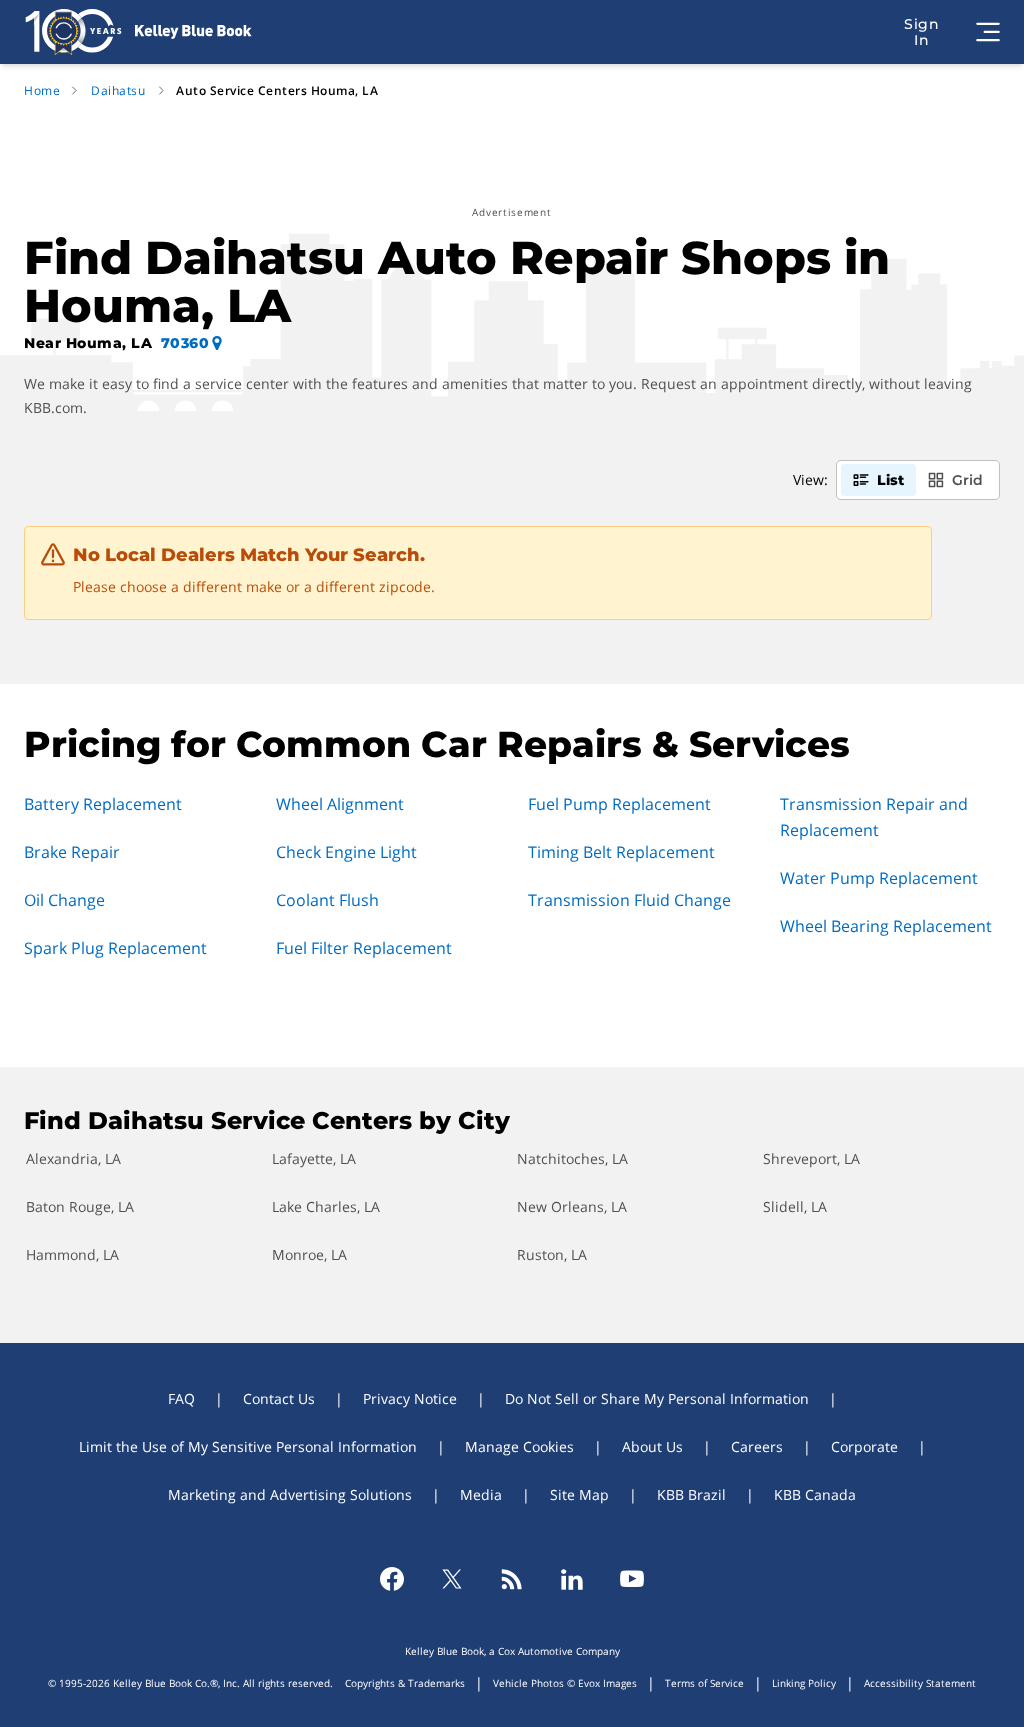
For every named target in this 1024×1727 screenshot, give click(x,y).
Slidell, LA (795, 1206)
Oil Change (64, 900)
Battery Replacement (103, 804)
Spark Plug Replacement (115, 948)
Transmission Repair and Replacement (874, 817)
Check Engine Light (346, 852)
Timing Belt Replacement (621, 852)
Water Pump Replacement (879, 878)
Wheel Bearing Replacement (886, 926)
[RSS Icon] (512, 1579)
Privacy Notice (410, 1398)
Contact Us (279, 1398)
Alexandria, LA (73, 1158)
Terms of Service (704, 1683)
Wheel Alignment (340, 804)
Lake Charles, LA (326, 1206)
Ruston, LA (552, 1254)
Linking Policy (804, 1683)
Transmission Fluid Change (629, 900)
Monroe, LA (309, 1254)
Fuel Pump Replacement (619, 804)
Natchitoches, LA (572, 1158)
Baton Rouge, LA (80, 1206)
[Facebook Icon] (392, 1579)
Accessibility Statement (920, 1683)
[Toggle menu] (988, 32)
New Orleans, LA (572, 1206)
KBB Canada (815, 1494)
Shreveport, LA (811, 1158)
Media (481, 1494)
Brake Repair (72, 852)
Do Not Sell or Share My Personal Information (657, 1398)
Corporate (864, 1446)
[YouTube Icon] (632, 1579)
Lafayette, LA (314, 1158)
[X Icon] (452, 1579)
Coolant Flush (327, 900)
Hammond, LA (72, 1254)
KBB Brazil (691, 1494)
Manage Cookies (519, 1446)
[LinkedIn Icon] (572, 1579)
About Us (652, 1446)
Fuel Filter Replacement (364, 948)
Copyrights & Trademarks (405, 1683)
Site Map (579, 1494)
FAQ (181, 1398)
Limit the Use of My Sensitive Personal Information (248, 1446)
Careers (757, 1446)
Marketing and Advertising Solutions (290, 1494)
